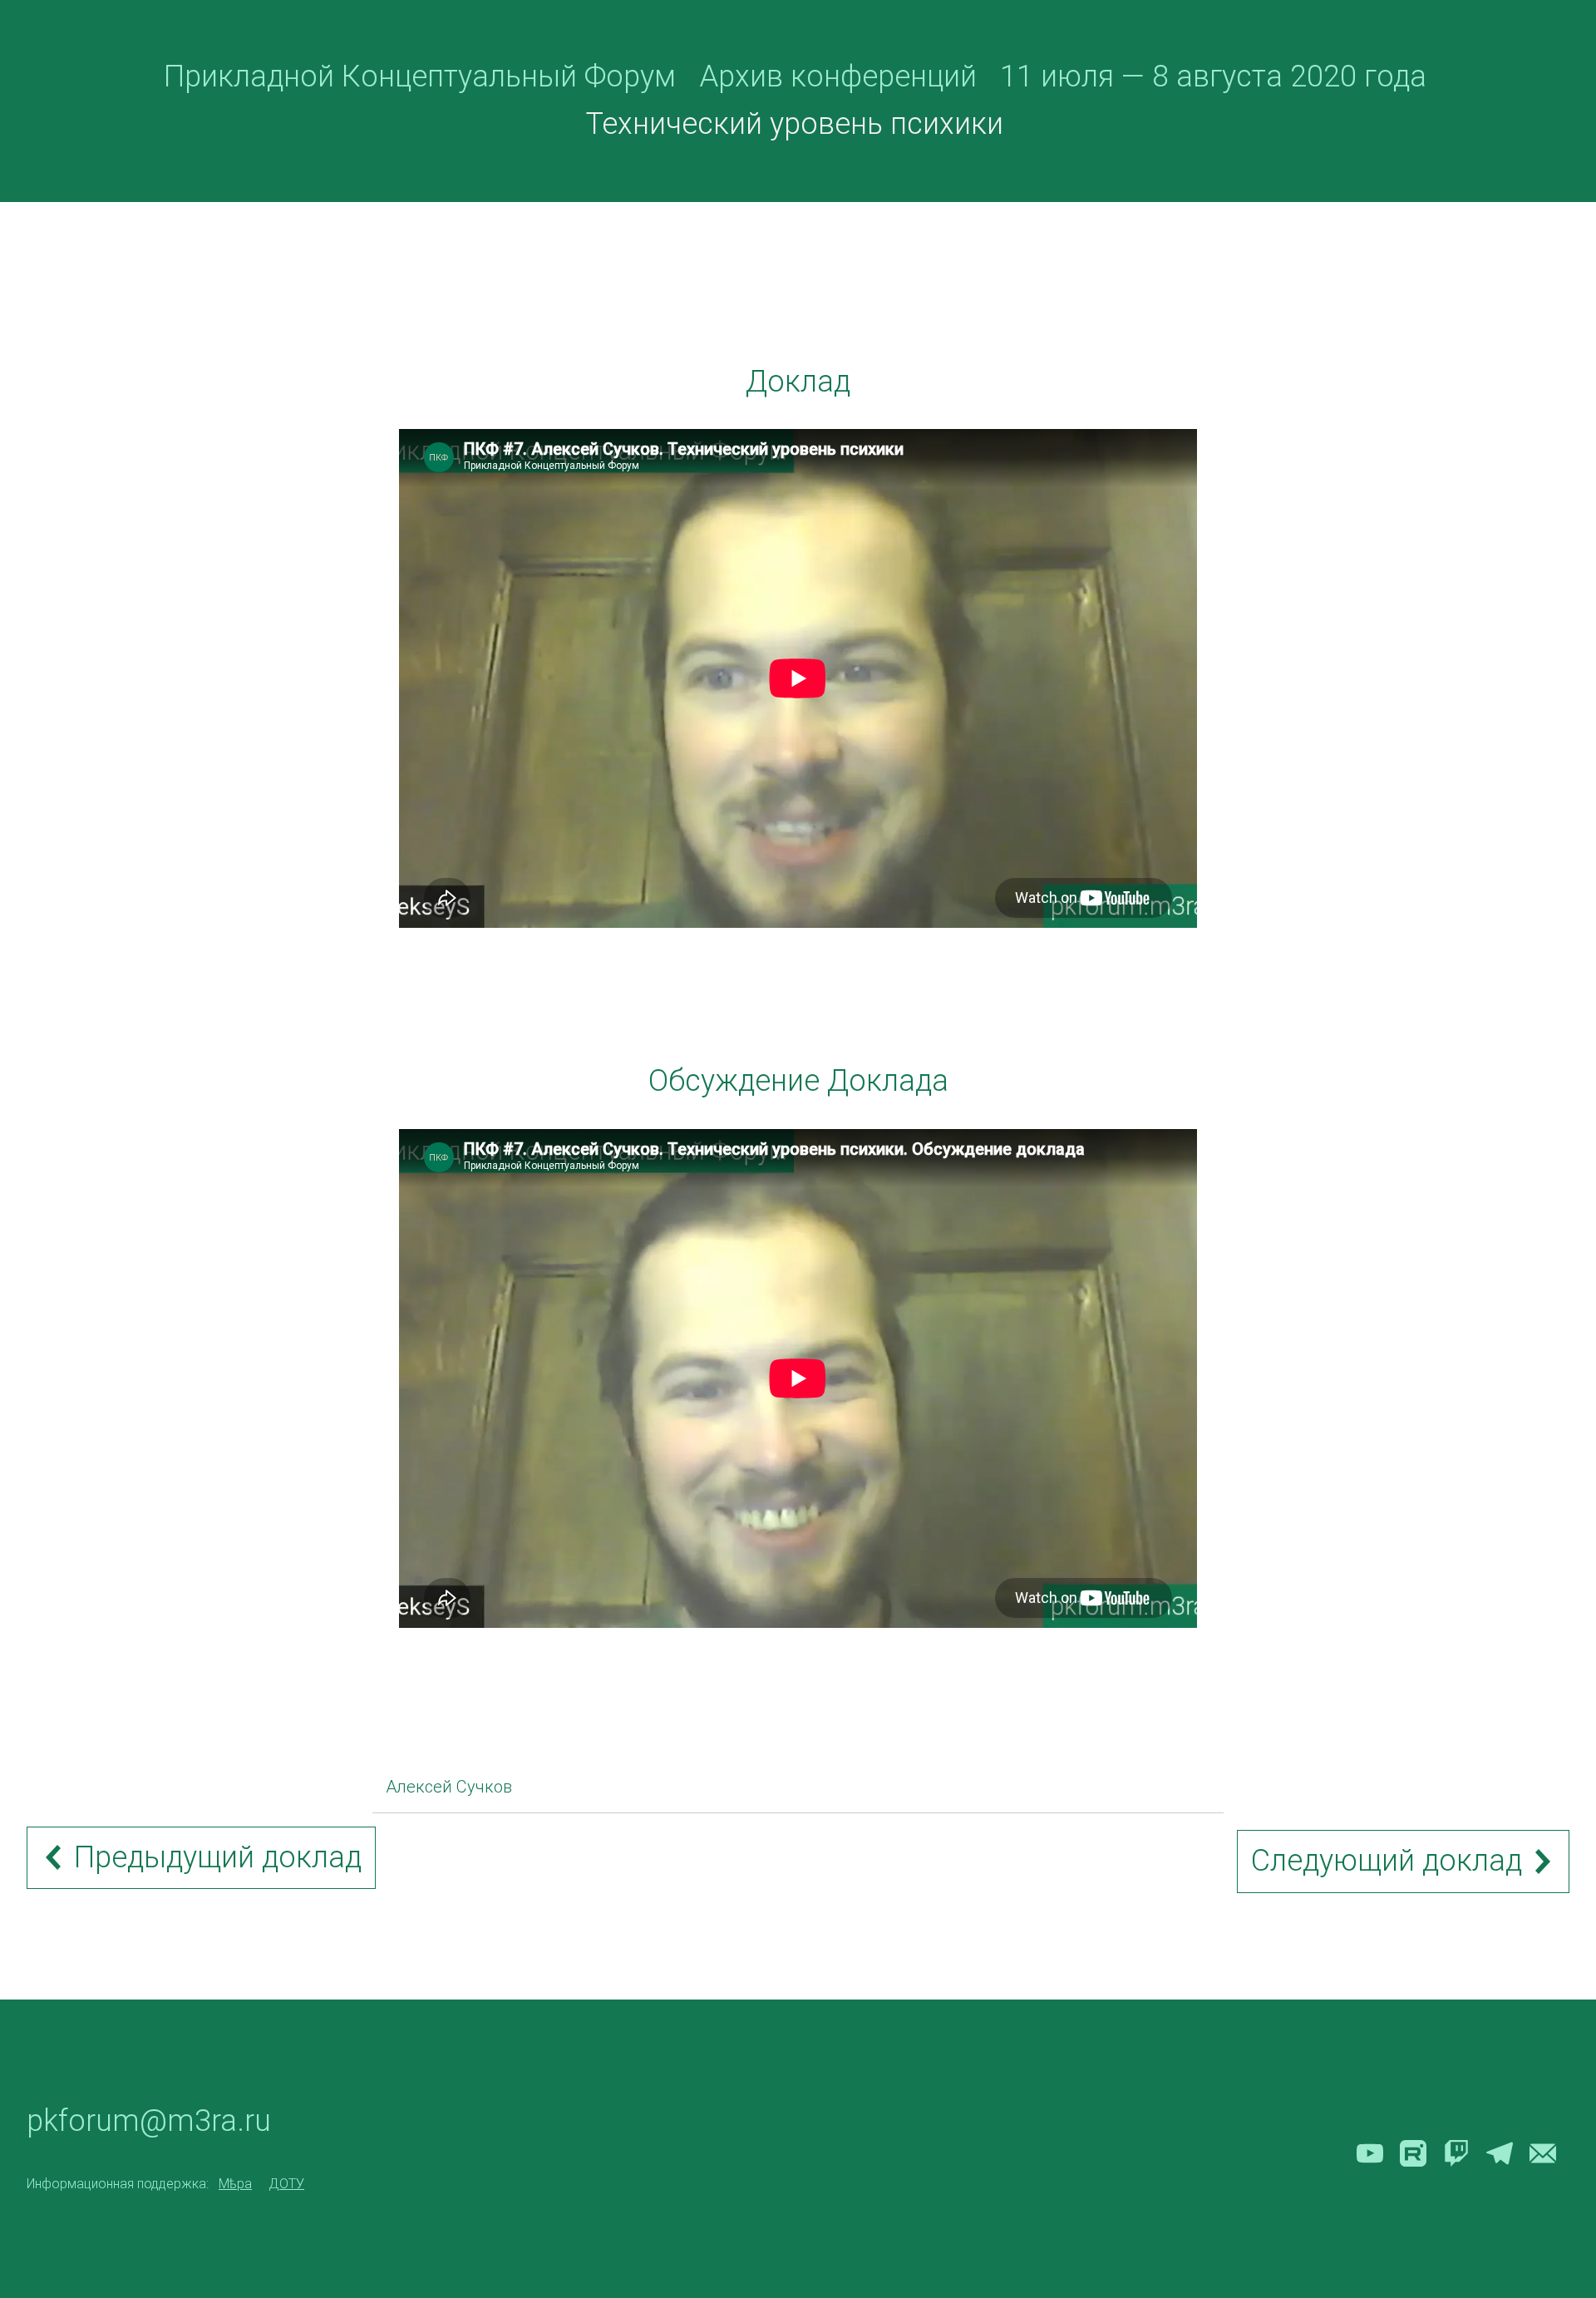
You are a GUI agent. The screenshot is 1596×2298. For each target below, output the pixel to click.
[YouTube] (1370, 2153)
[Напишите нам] (1543, 2153)
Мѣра (235, 2184)
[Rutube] (1413, 2153)
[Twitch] (1456, 2153)
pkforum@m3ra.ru (149, 2121)
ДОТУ (286, 2184)
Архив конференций (838, 76)
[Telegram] (1500, 2153)
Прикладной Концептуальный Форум (420, 76)
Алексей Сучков (449, 1787)
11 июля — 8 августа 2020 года (1213, 76)
